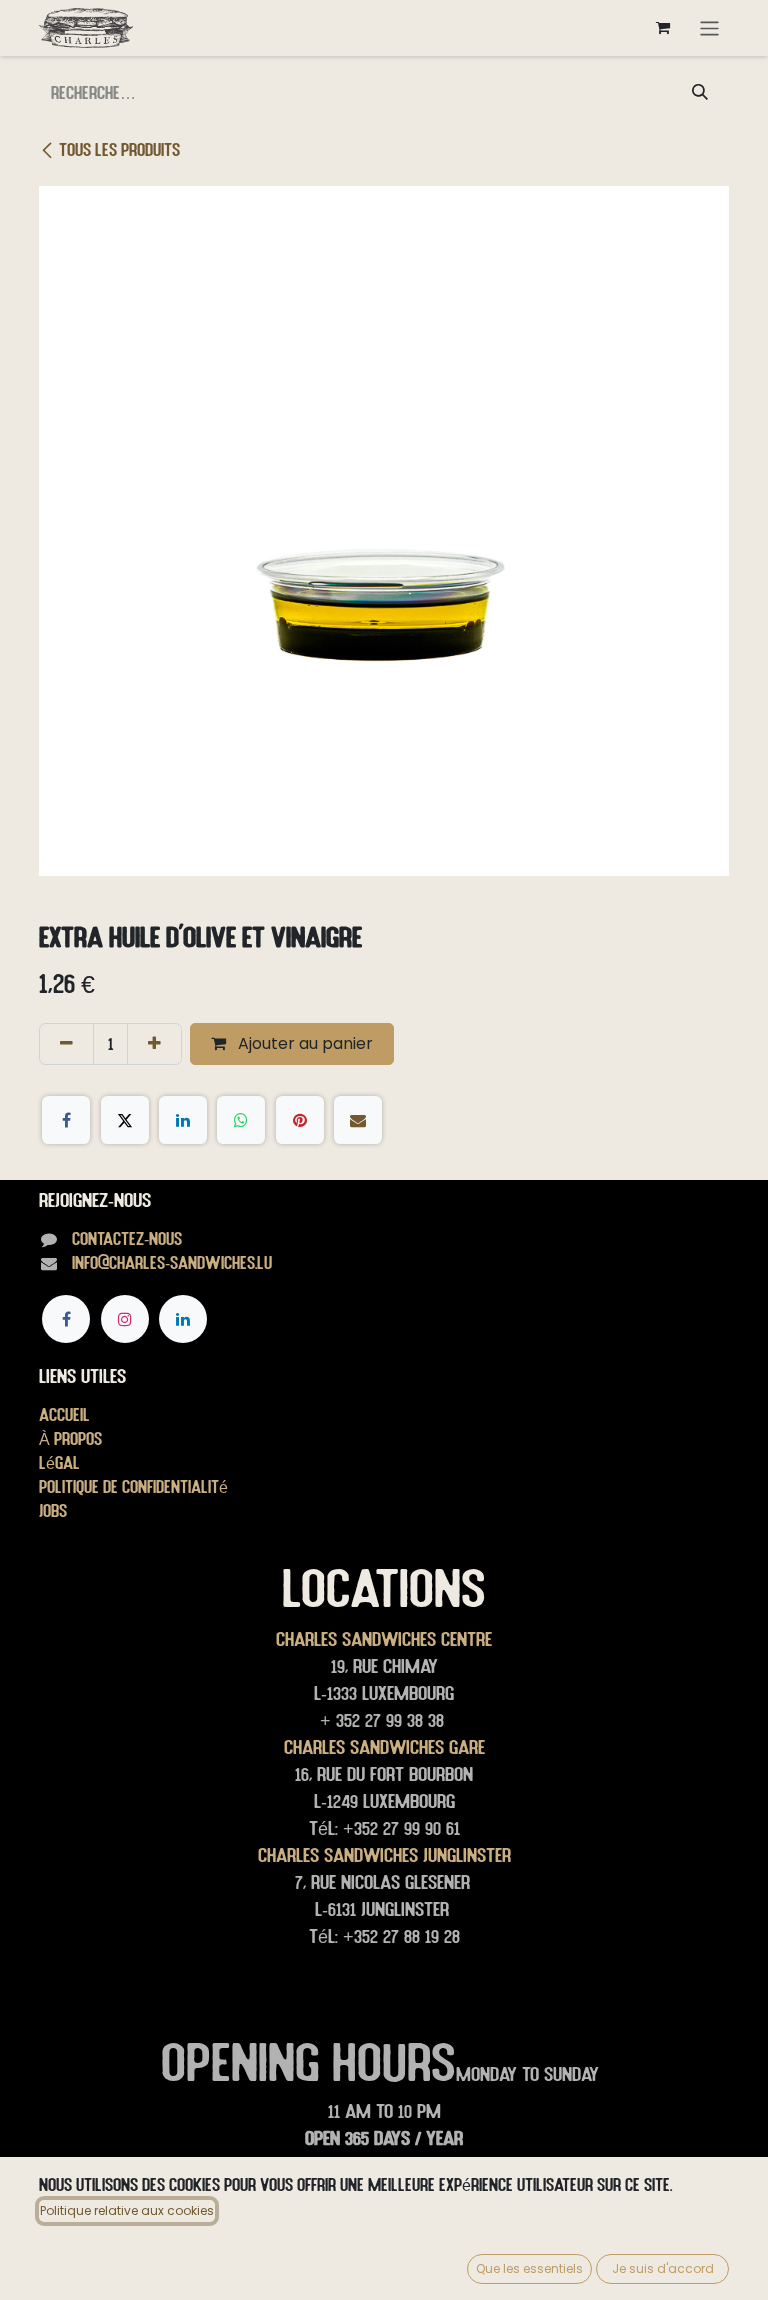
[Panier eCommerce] (663, 28)
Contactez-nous (127, 1238)
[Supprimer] (66, 1044)
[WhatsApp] (241, 1120)
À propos (70, 1438)
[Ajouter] (154, 1044)
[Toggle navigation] (709, 27)
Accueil (64, 1414)
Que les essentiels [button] (529, 2268)
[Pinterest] (300, 1120)
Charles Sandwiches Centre (384, 1639)
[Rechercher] (700, 93)
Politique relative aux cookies (127, 2210)
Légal (59, 1462)
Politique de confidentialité (133, 1486)
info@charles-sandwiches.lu (172, 1262)
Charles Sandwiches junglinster (384, 1855)
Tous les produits (119, 149)
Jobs (53, 1510)
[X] (125, 1120)
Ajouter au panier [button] (303, 1043)
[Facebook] (66, 1120)
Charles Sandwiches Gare (384, 1747)
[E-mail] (358, 1120)
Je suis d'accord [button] (663, 2268)
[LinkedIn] (183, 1120)
